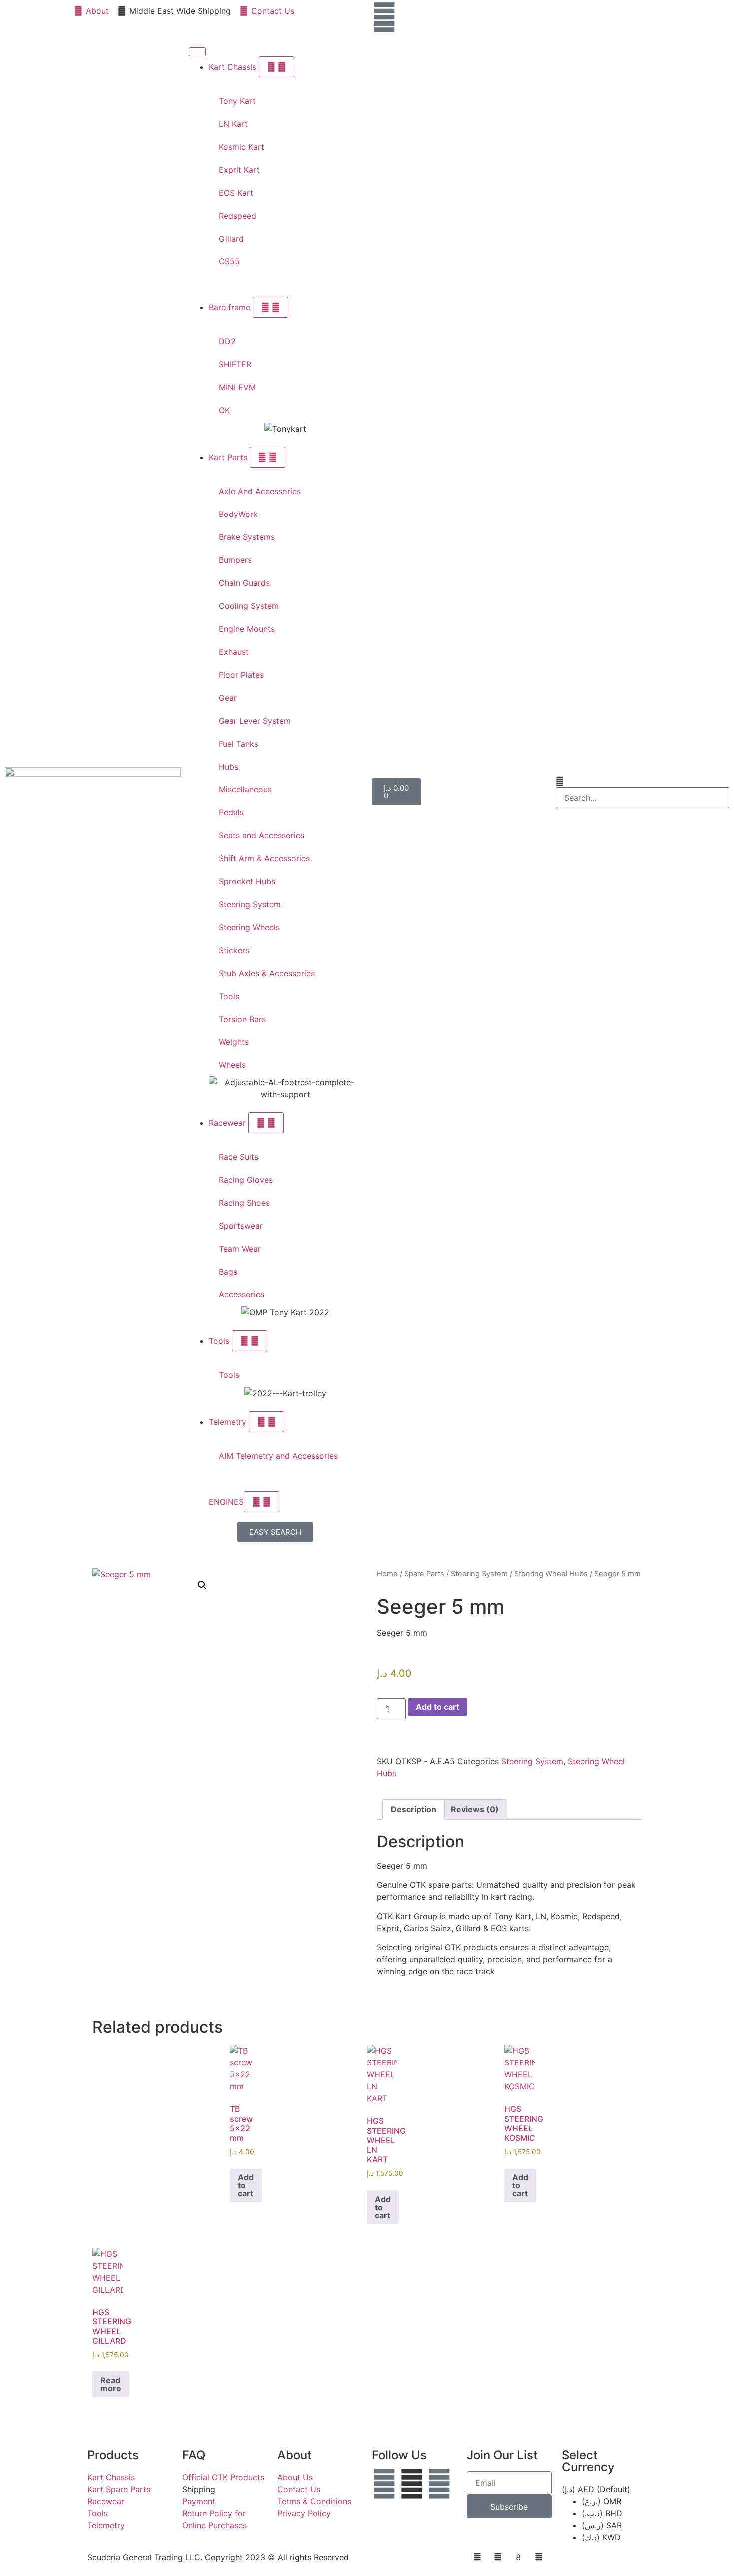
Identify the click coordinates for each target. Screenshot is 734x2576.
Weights (234, 1042)
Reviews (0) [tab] (475, 1809)
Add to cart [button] (246, 2185)
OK (224, 410)
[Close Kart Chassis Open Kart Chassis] (276, 67)
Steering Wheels (249, 927)
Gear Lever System (255, 721)
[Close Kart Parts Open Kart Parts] (267, 457)
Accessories (241, 1294)
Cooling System (249, 606)
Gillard (231, 239)
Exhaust (234, 652)
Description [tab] (414, 1809)
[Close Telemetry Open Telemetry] (266, 1422)
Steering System (250, 904)
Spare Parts (424, 1574)
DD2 (227, 341)
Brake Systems (247, 537)
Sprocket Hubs (247, 881)
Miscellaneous (245, 789)
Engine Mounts (247, 629)
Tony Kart (237, 101)
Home (387, 1574)
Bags (228, 1272)
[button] (643, 781)
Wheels (232, 1065)
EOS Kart (236, 193)
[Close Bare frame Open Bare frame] (270, 307)
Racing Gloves (246, 1180)
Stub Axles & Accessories (267, 973)
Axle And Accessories (260, 491)
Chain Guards (244, 583)
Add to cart (438, 1707)
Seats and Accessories (261, 835)
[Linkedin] (439, 2484)
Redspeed (237, 216)
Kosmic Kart (241, 147)
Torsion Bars (242, 1019)
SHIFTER (235, 364)
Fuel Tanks (238, 744)
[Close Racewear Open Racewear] (266, 1123)
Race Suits (238, 1157)
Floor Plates (241, 675)
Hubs (228, 767)
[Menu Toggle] (197, 52)
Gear (228, 698)
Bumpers (235, 560)
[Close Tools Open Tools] (249, 1341)
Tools (229, 996)
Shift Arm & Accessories (264, 858)
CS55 (229, 261)
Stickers (234, 950)
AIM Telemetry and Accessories (278, 1456)
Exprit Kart (239, 170)
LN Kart (233, 124)
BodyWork (238, 514)
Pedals (231, 812)
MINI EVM (237, 387)
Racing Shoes (244, 1203)
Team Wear (240, 1249)
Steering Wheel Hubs (551, 1574)
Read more (111, 2384)
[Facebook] (384, 2484)
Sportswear (241, 1226)
